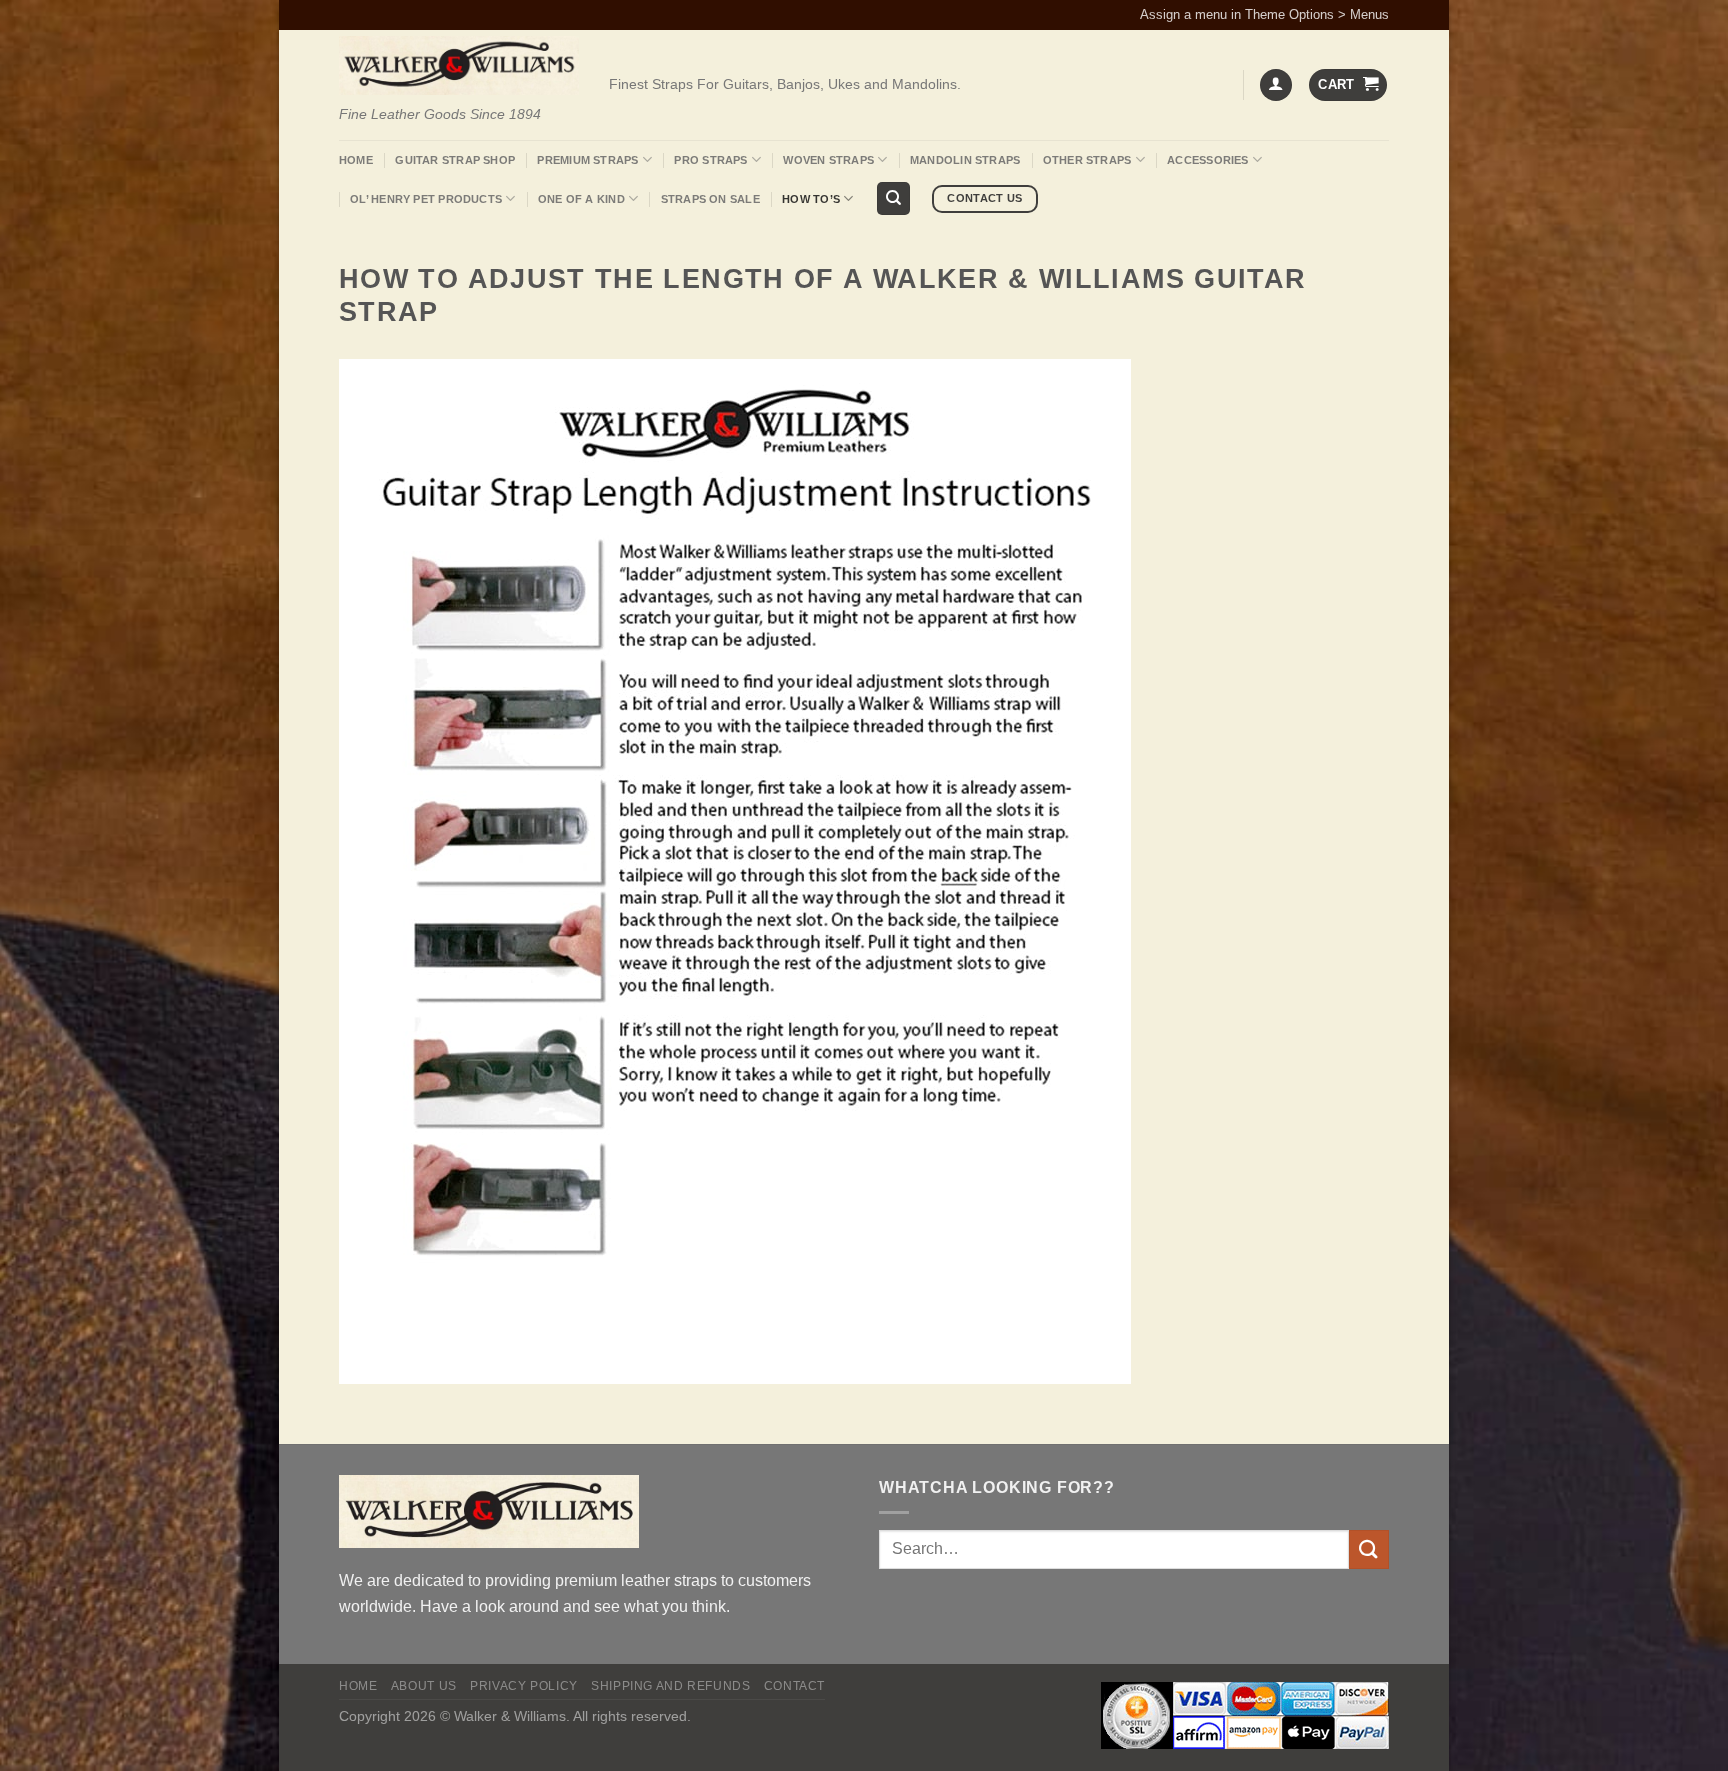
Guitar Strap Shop (455, 160)
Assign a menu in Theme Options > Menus (1264, 14)
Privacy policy (524, 1686)
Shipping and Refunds (670, 1686)
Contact (794, 1686)
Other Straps (1087, 160)
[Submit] (1369, 1549)
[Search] (893, 198)
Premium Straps (587, 160)
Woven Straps (828, 160)
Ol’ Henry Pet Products (426, 199)
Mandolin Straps (965, 160)
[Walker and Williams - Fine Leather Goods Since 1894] (459, 65)
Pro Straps (710, 160)
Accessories (1207, 160)
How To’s (811, 199)
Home (356, 160)
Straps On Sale (710, 199)
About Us (424, 1686)
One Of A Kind (581, 199)
